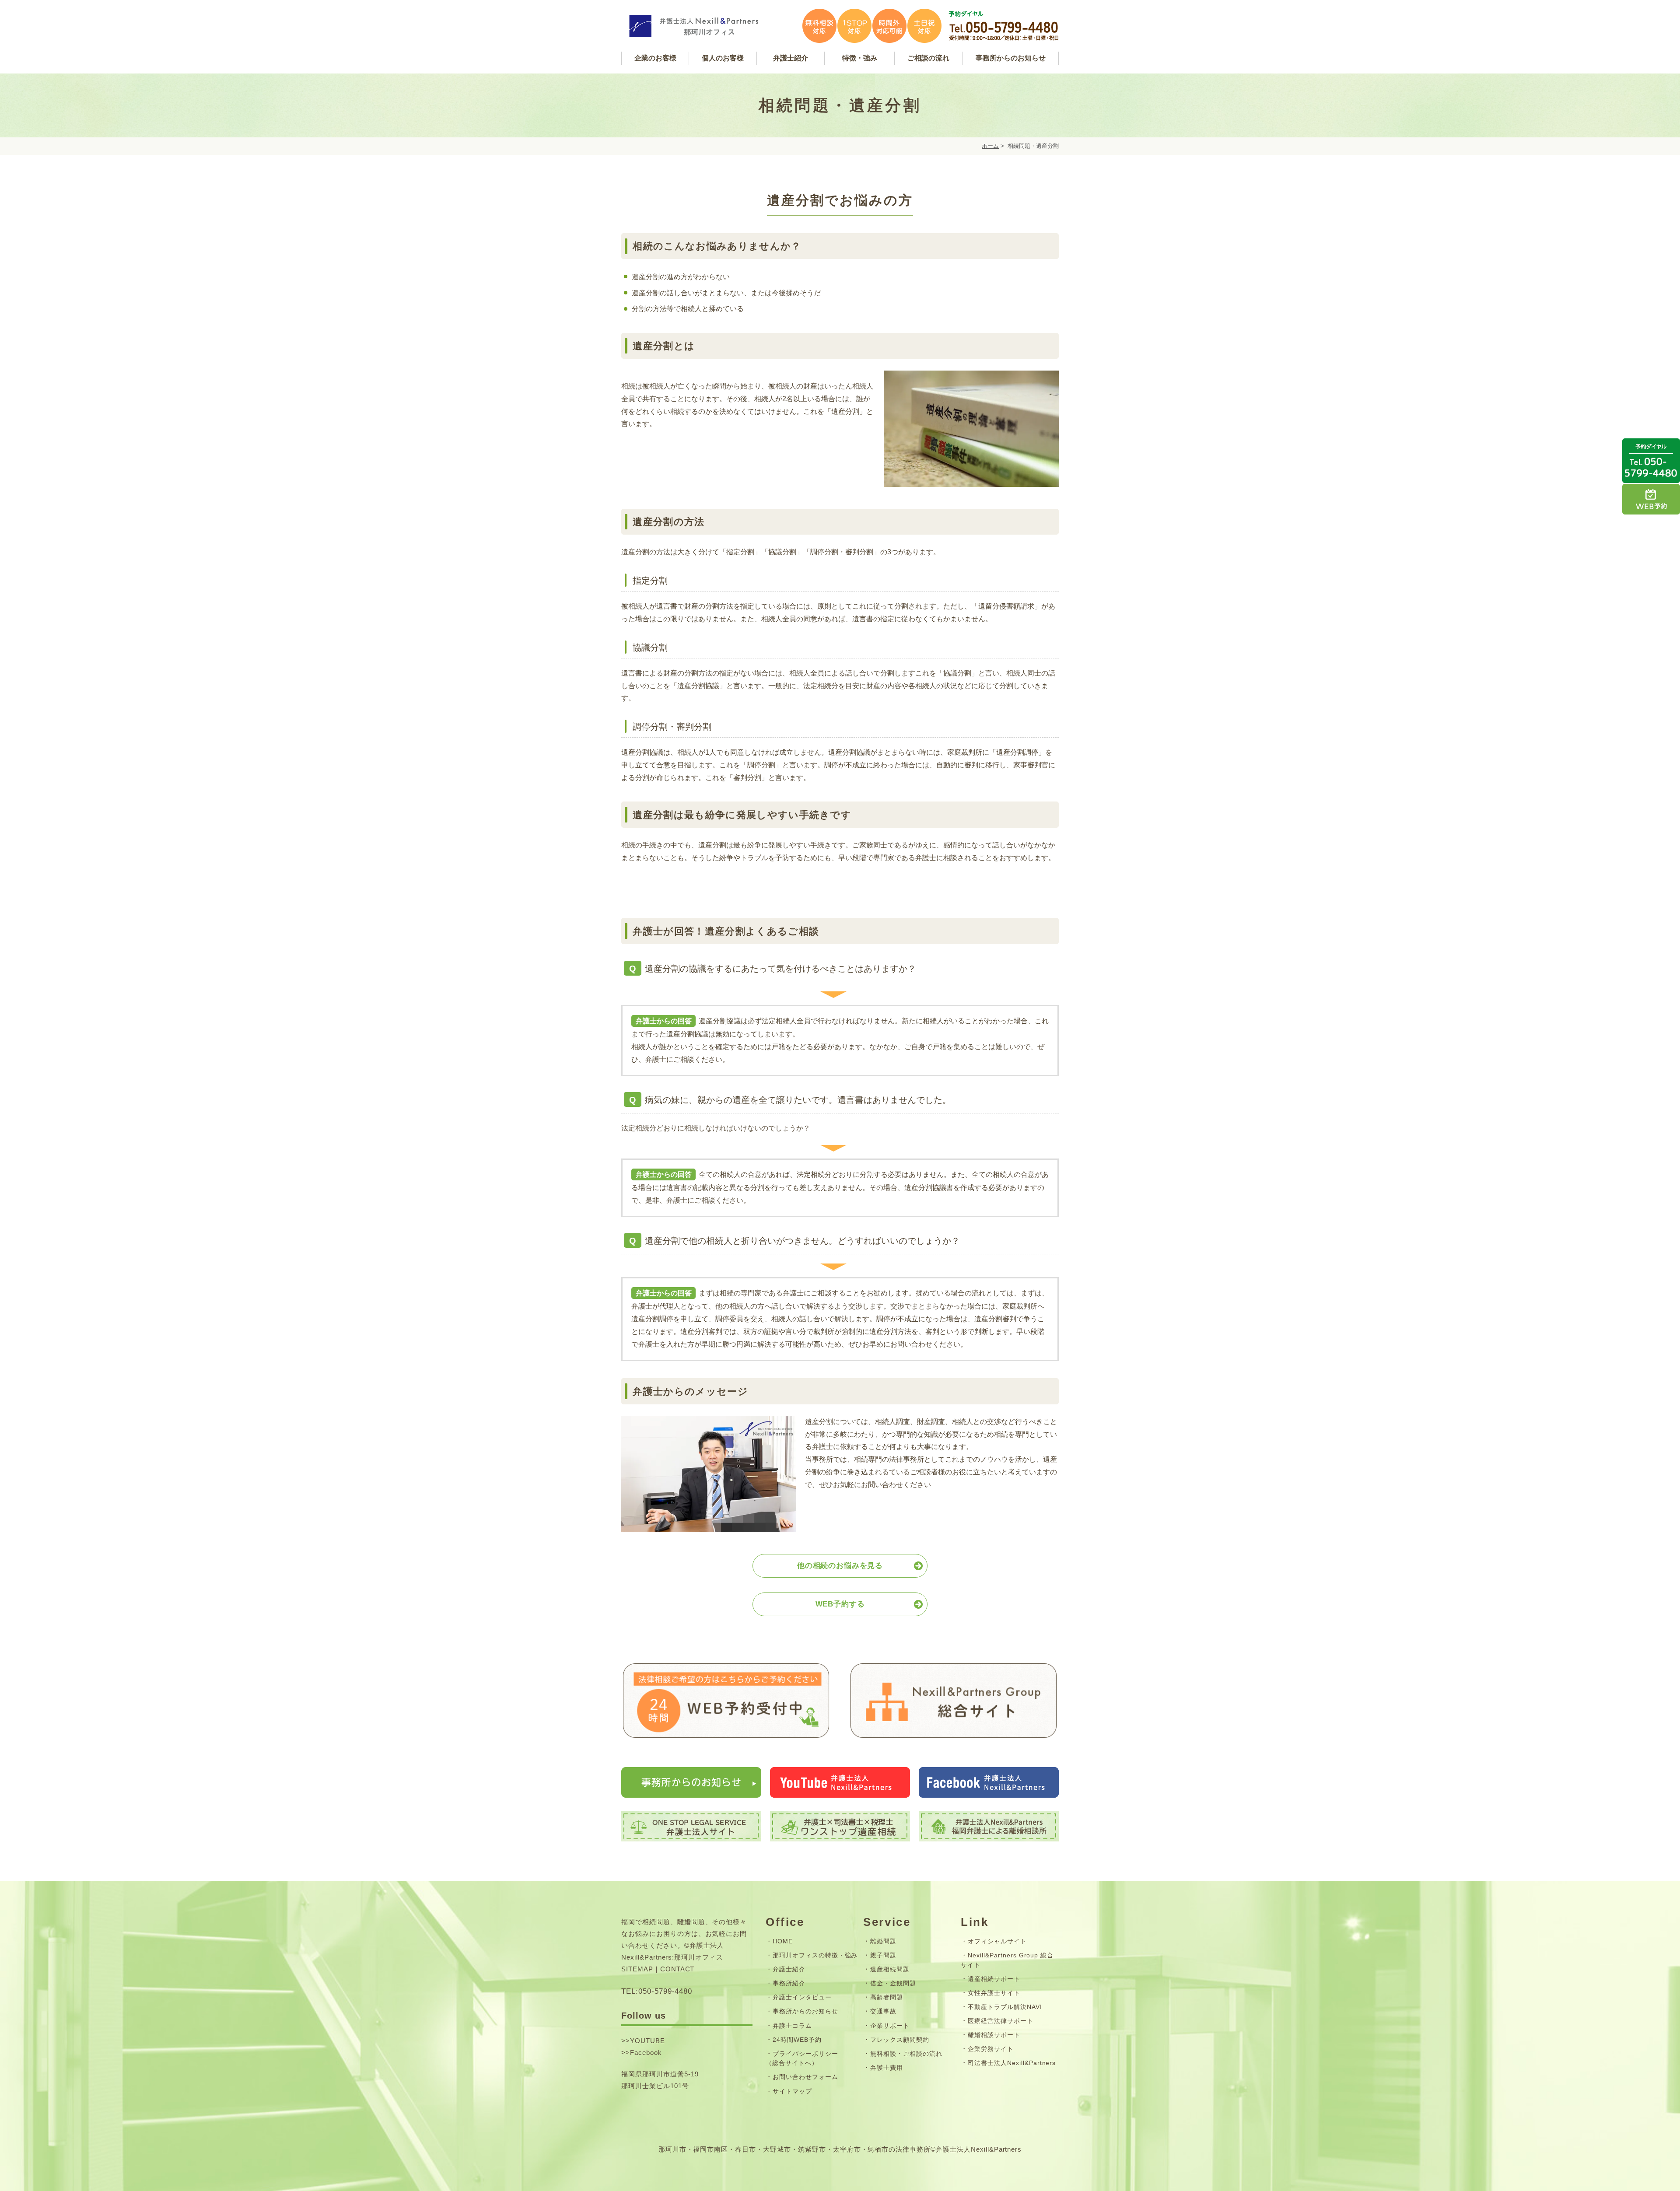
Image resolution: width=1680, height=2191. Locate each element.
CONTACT (677, 1969)
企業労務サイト (991, 2049)
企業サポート (890, 2026)
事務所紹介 (789, 1983)
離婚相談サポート (994, 2035)
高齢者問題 (887, 1997)
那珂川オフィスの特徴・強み (815, 1955)
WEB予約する (840, 1604)
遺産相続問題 (890, 1969)
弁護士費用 (887, 2068)
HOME (783, 1941)
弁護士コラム (792, 2026)
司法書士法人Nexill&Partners (1012, 2063)
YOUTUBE (647, 2041)
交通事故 (883, 2011)
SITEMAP (637, 1969)
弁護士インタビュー (802, 1997)
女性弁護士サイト (994, 1993)
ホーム (990, 146)
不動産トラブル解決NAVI (1005, 2007)
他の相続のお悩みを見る (840, 1566)
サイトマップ (792, 2091)
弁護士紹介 (789, 1969)
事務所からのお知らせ (805, 2011)
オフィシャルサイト (997, 1941)
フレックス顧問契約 (900, 2040)
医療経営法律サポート (1001, 2021)
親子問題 (883, 1955)
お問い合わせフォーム (805, 2077)
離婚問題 (883, 1941)
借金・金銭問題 (893, 1983)
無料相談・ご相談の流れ (906, 2054)
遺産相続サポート (994, 1979)
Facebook (646, 2053)
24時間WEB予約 (797, 2040)
